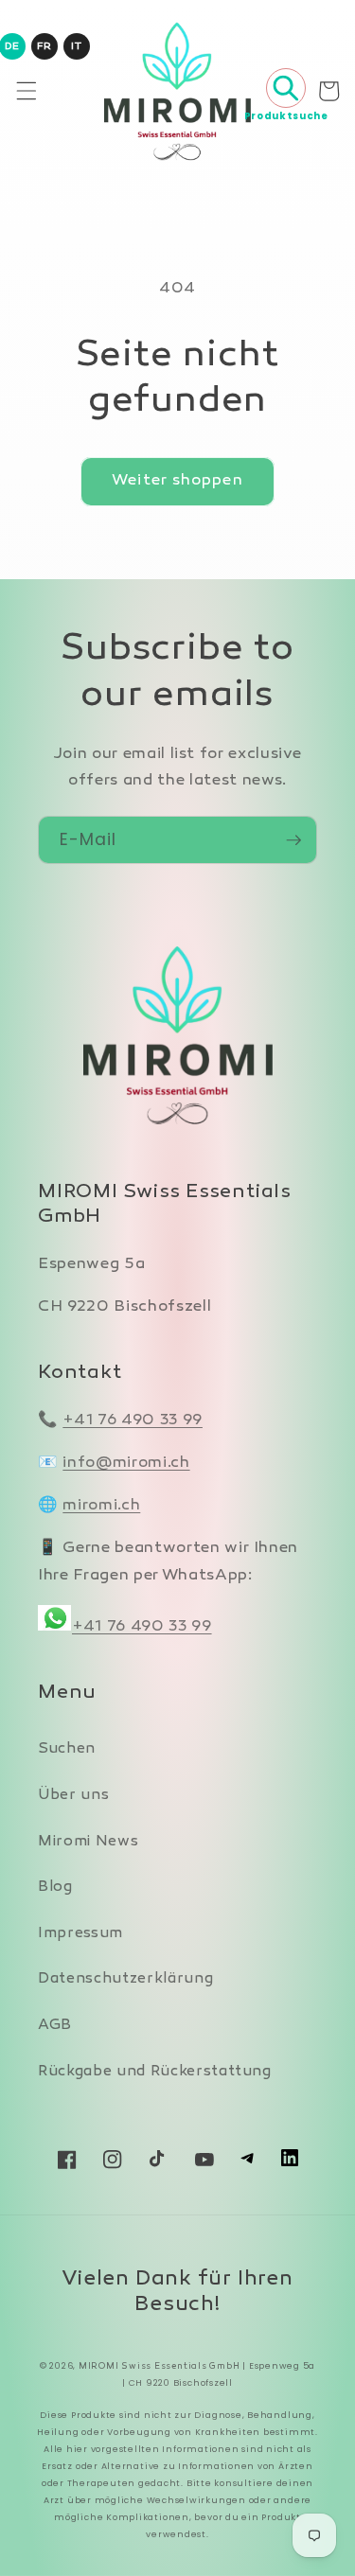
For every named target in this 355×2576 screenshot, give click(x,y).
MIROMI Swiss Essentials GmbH (160, 2366)
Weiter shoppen (177, 481)
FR (44, 47)
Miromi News (88, 1842)
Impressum (80, 1934)
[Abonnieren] (293, 840)
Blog (55, 1888)
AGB (55, 2026)
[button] (26, 91)
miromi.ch (101, 1506)
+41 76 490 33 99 (133, 1420)
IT (76, 47)
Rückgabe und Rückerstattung (155, 2072)
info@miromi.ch (126, 1463)
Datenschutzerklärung (125, 1979)
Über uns (73, 1796)
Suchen (67, 1749)
